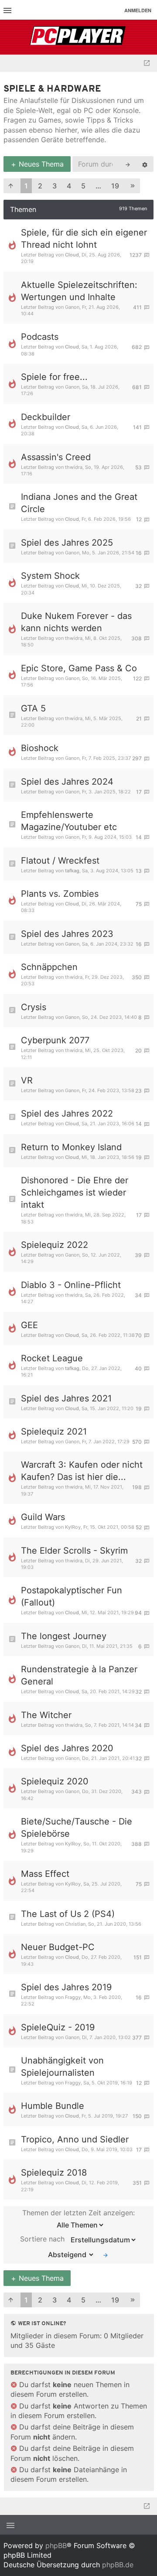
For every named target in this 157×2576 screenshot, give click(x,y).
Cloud (72, 255)
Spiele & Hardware (52, 89)
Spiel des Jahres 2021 (66, 1398)
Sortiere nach (43, 2239)
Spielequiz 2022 (55, 1245)
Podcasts (40, 337)
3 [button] (55, 186)
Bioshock (40, 748)
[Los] (106, 2255)
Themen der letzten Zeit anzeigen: (78, 2213)
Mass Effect (45, 1874)
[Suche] (128, 164)
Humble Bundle (53, 2106)
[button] (11, 186)
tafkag (72, 871)
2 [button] (40, 186)
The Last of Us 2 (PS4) (68, 1914)
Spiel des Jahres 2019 (66, 1987)
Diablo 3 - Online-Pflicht (71, 1285)
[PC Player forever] (79, 37)
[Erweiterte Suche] (145, 164)
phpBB (56, 2545)
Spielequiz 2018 (54, 2173)
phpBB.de (118, 2565)
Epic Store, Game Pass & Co (79, 668)
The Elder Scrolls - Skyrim (74, 1551)
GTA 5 (33, 708)
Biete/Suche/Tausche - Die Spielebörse (77, 1828)
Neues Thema (40, 164)
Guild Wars (43, 1517)
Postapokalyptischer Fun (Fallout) (72, 1596)
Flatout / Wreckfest (60, 861)
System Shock (50, 576)
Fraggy (73, 1997)
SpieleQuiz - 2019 (58, 2027)
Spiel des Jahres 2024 (67, 782)
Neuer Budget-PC (58, 1947)
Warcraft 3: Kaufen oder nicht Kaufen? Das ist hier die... (82, 1471)
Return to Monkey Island (71, 1147)
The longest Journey (64, 1636)
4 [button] (69, 186)
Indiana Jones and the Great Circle (79, 503)
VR (27, 1080)
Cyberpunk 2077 (55, 1040)
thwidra (74, 467)
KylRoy (73, 1527)
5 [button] (83, 186)
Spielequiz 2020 (55, 1781)
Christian (75, 1924)
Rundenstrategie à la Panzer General (79, 1675)
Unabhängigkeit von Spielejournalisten (62, 2067)
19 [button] (115, 186)
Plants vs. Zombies (60, 894)
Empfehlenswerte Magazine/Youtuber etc (69, 821)
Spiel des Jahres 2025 (67, 543)
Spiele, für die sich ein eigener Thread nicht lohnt (84, 239)
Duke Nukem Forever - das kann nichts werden (76, 622)
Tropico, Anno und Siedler (75, 2139)
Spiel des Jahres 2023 (67, 934)
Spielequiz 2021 (54, 1431)
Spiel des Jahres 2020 (67, 1748)
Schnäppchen (49, 967)
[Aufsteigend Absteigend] (69, 2255)
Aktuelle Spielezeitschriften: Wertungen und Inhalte (79, 291)
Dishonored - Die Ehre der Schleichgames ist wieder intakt (75, 1192)
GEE (29, 1325)
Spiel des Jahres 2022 (67, 1114)
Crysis (34, 1007)
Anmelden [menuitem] (138, 10)
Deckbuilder (46, 417)
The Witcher (46, 1715)
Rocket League (52, 1358)
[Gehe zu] (147, 63)
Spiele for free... (54, 377)
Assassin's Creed (56, 457)
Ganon (72, 307)
